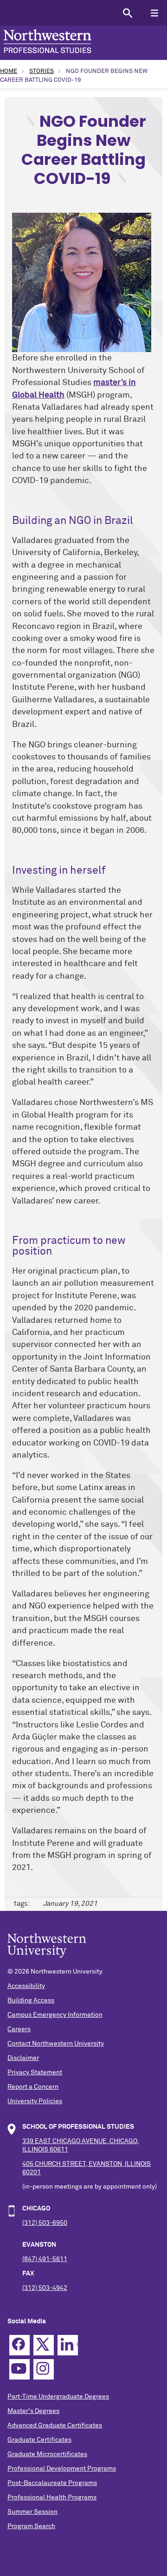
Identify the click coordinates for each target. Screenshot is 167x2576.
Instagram (44, 2369)
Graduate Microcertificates (47, 2454)
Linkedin (68, 2345)
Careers (19, 2029)
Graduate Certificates (39, 2440)
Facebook (19, 2345)
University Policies (35, 2101)
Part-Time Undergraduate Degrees (58, 2397)
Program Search (31, 2526)
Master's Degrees (33, 2411)
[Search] (127, 13)
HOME (9, 71)
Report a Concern (33, 2087)
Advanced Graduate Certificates (55, 2426)
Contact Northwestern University (56, 2044)
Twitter (44, 2345)
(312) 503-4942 (45, 2288)
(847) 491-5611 (45, 2259)
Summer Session (32, 2512)
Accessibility (26, 1986)
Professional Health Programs (52, 2498)
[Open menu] (154, 13)
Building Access (31, 2001)
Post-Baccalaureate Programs (52, 2483)
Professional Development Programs (62, 2469)
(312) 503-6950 (45, 2223)
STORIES (42, 71)
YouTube (19, 2369)
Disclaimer (23, 2058)
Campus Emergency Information (55, 2015)
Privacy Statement (35, 2073)
